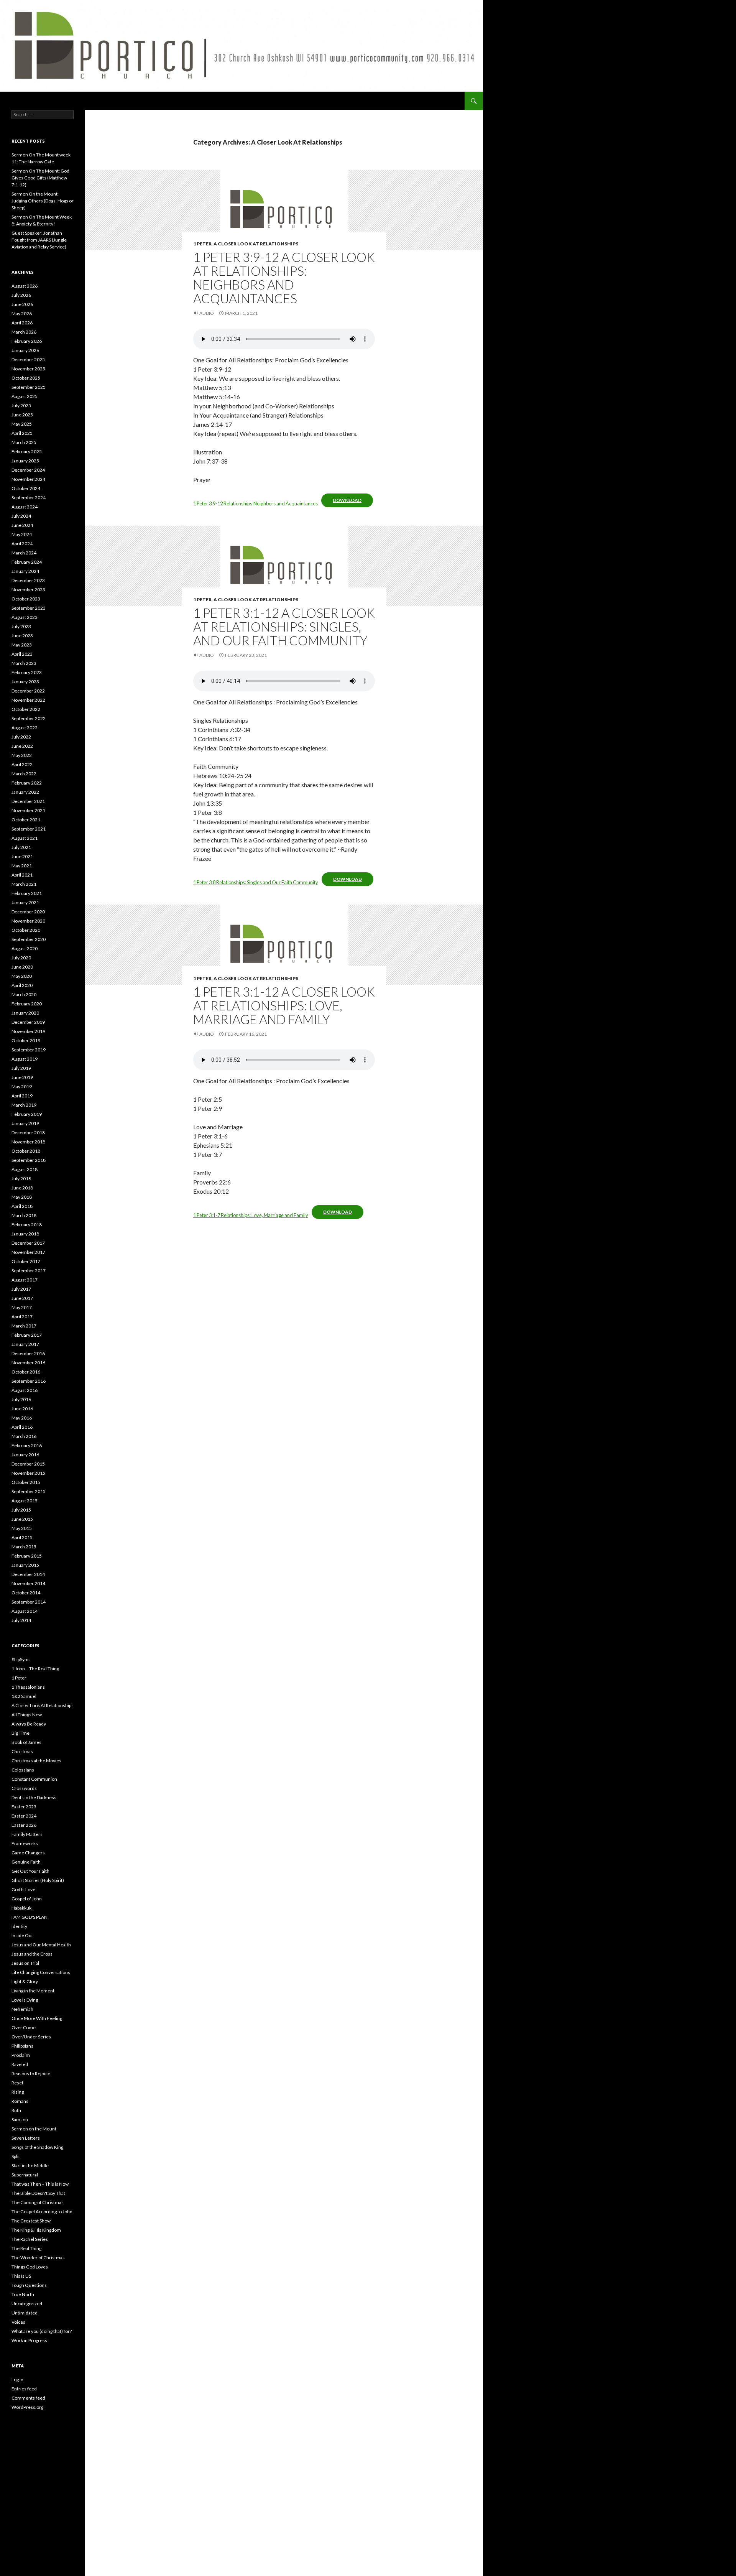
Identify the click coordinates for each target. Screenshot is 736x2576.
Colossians (23, 1770)
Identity (19, 1926)
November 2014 (28, 1583)
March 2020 (24, 994)
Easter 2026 (24, 1825)
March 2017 (24, 1326)
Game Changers (28, 1853)
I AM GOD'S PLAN (30, 1917)
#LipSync (21, 1659)
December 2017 (28, 1243)
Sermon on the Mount (34, 2129)
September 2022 (29, 718)
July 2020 (21, 958)
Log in (17, 2379)
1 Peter (202, 244)
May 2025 (22, 424)
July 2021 (21, 847)
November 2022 (28, 700)
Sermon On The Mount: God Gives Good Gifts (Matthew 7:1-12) (40, 178)
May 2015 (22, 1528)
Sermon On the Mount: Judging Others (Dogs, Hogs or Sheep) (43, 201)
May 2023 (22, 645)
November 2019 (28, 1031)
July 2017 (21, 1289)
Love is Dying (25, 2000)
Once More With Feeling (37, 2018)
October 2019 (26, 1040)
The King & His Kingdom (36, 2230)
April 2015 (22, 1537)
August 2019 (25, 1059)
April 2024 (22, 544)
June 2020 (22, 967)
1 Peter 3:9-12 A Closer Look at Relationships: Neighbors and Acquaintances (284, 278)
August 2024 (25, 507)
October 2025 (26, 378)
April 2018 (22, 1206)
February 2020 (27, 1004)
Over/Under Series (31, 2037)
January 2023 (25, 682)
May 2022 (22, 755)
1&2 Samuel (24, 1696)
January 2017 (25, 1344)
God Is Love (23, 1889)
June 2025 (22, 415)
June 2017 (22, 1298)
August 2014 (25, 1611)
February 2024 (27, 562)
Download (347, 500)
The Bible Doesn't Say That (38, 2193)
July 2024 (21, 516)
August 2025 (25, 396)
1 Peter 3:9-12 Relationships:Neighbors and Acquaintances (255, 503)
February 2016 (27, 1445)
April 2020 (22, 985)
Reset (17, 2083)
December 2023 (28, 580)
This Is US (21, 2276)
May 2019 (22, 1086)
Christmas (22, 1751)
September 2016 (29, 1381)
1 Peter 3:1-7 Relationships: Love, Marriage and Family (251, 1215)
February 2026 (27, 341)
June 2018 (22, 1188)
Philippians (22, 2046)
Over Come (24, 2027)
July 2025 (21, 405)
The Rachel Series (30, 2239)
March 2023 (24, 663)
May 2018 (22, 1197)
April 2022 (22, 764)
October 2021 (26, 820)
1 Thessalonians (28, 1687)
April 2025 (22, 433)
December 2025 (28, 359)
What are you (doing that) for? (42, 2331)
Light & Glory (25, 1981)
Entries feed (24, 2389)
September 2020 (29, 939)
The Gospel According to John (42, 2212)
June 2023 (22, 636)
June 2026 (22, 304)
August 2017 (25, 1280)
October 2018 (26, 1151)
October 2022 (26, 709)
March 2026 (24, 332)
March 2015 (24, 1547)
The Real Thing (26, 2248)
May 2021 (22, 866)
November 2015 (28, 1473)
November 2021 (28, 810)
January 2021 (25, 902)
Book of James (26, 1742)
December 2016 (28, 1353)
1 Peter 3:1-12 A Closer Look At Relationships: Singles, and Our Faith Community (284, 627)
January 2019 (25, 1123)
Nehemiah (22, 2009)
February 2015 (27, 1556)
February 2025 (27, 452)
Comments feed (28, 2398)
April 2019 (22, 1096)
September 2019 (29, 1050)
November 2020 (28, 921)
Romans (20, 2101)
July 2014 (21, 1620)
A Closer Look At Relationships (256, 244)
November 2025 (28, 369)
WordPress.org (27, 2407)
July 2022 (21, 737)
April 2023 (22, 654)
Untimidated (25, 2313)
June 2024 (22, 525)
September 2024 (29, 498)
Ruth (16, 2110)
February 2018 (27, 1225)
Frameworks (25, 1843)
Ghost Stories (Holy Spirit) (38, 1880)
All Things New (27, 1715)
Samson (20, 2120)
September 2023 (29, 608)
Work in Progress (29, 2340)
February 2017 (27, 1335)
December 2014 (28, 1574)
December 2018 (28, 1133)
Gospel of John (27, 1899)
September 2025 (29, 387)
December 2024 (28, 470)
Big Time (21, 1733)
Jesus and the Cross (32, 1954)
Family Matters (27, 1834)
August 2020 (25, 948)
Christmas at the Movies (36, 1761)
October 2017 (26, 1261)
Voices (18, 2322)
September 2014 (29, 1602)
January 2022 (25, 792)
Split (16, 2156)
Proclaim (21, 2055)
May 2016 (22, 1418)
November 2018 (28, 1142)
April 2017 (22, 1317)
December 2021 (28, 801)
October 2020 (26, 930)
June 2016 (22, 1409)
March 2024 (24, 553)
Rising (18, 2092)
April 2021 (22, 875)
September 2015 (29, 1491)
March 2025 (24, 442)
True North (23, 2294)
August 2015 (25, 1501)
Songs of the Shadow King (37, 2147)
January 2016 (25, 1455)
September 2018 (29, 1160)
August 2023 (25, 617)
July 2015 (21, 1510)
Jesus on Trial (25, 1963)
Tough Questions (29, 2285)
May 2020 (22, 976)
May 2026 (22, 313)
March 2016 (24, 1436)
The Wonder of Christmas (38, 2258)
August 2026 (25, 286)
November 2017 (28, 1252)
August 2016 (25, 1390)
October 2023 (26, 599)
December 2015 (28, 1464)
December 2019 (28, 1022)
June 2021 (22, 856)
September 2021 (29, 829)
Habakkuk (21, 1908)
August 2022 (25, 728)
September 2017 (29, 1271)
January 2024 (25, 571)
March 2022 (24, 774)
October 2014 (26, 1593)
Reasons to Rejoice (31, 2073)
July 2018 (21, 1179)
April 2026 (22, 323)
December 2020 (28, 912)
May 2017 (22, 1307)
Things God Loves (30, 2267)
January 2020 (25, 1013)
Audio (207, 313)
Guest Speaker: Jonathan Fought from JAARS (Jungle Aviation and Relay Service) (39, 240)
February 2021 (27, 893)
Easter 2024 (24, 1816)
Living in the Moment (33, 1991)
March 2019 (24, 1105)
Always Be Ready (29, 1724)
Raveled (20, 2064)
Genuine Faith (26, 1862)
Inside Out (22, 1935)
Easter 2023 (24, 1807)
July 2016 (21, 1399)
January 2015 (25, 1565)
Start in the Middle (30, 2166)
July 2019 (21, 1068)
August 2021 (25, 838)
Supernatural (25, 2175)
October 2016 (26, 1372)
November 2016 (28, 1363)
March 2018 (24, 1215)
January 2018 (25, 1234)
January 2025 (25, 461)
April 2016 (22, 1427)
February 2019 (27, 1114)
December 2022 (28, 691)
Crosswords (24, 1788)
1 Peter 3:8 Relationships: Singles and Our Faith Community (256, 882)
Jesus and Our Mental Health (41, 1945)
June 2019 (22, 1077)
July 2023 (21, 626)
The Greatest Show (31, 2221)
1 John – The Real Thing (35, 1669)
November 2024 (28, 479)
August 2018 (25, 1169)
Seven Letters (26, 2138)
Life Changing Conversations (41, 1972)
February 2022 (27, 783)
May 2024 (22, 534)
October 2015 (26, 1482)
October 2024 (26, 488)
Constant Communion (34, 1779)
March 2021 (24, 884)
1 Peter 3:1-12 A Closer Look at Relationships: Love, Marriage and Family (284, 1005)
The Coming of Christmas (38, 2202)
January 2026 (25, 350)
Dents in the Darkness (34, 1797)
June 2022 (22, 746)
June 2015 (22, 1519)
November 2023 (28, 590)
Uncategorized (27, 2304)
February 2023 (27, 672)
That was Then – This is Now (40, 2184)
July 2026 (21, 295)
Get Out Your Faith (30, 1871)
